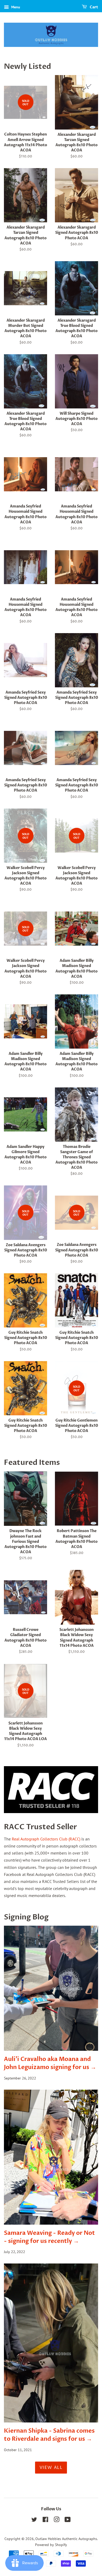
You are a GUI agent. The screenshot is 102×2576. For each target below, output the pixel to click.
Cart (93, 7)
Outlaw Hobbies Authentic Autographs (66, 2539)
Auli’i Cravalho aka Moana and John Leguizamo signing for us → (50, 2063)
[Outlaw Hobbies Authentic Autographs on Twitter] (34, 2520)
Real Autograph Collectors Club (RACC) (46, 1839)
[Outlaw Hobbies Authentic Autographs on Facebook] (45, 2520)
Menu (15, 7)
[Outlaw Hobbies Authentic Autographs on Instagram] (56, 2520)
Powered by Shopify (51, 2545)
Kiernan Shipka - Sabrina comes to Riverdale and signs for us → (49, 2435)
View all (51, 2468)
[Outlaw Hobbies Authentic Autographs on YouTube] (68, 2520)
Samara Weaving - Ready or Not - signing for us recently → (49, 2237)
